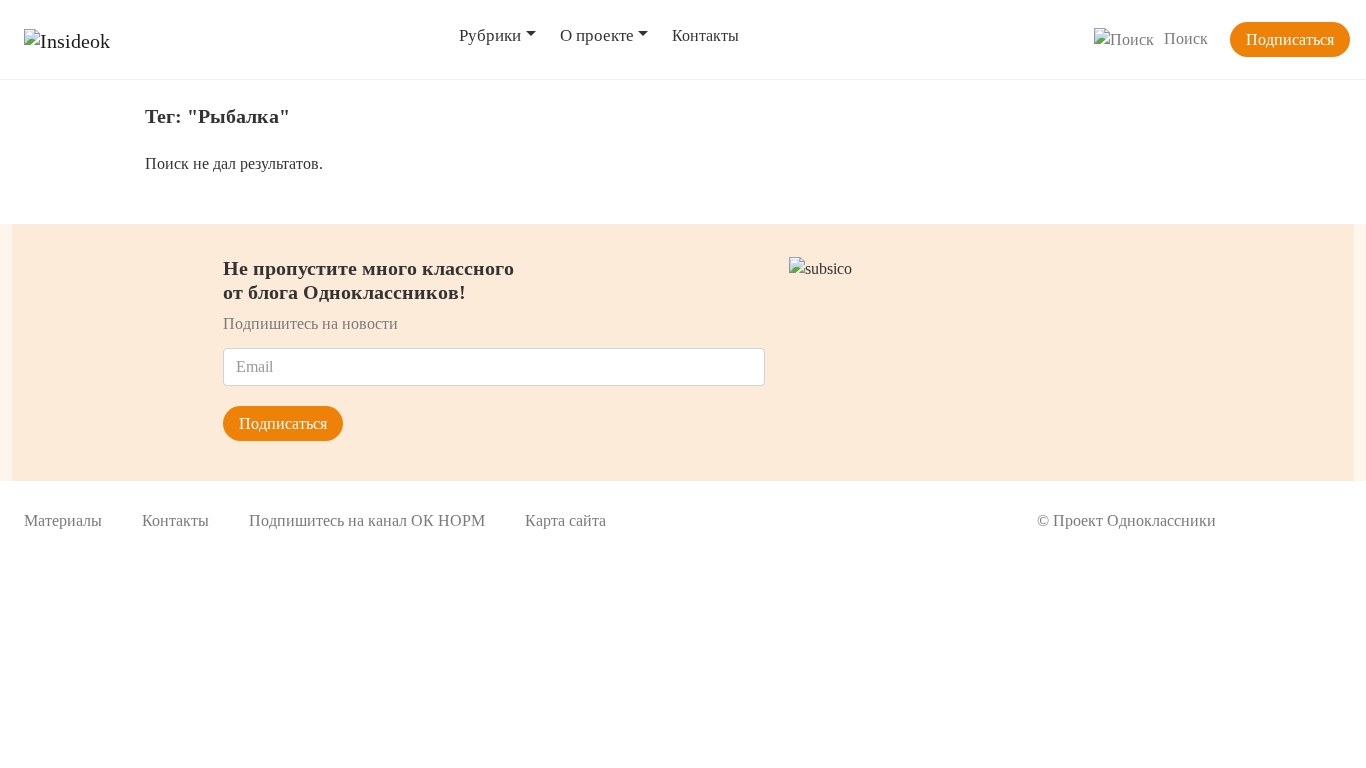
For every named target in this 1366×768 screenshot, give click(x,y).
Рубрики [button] (490, 35)
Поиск (1186, 38)
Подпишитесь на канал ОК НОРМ (367, 520)
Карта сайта (565, 520)
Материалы (63, 520)
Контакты (705, 35)
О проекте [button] (597, 35)
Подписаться (1290, 39)
